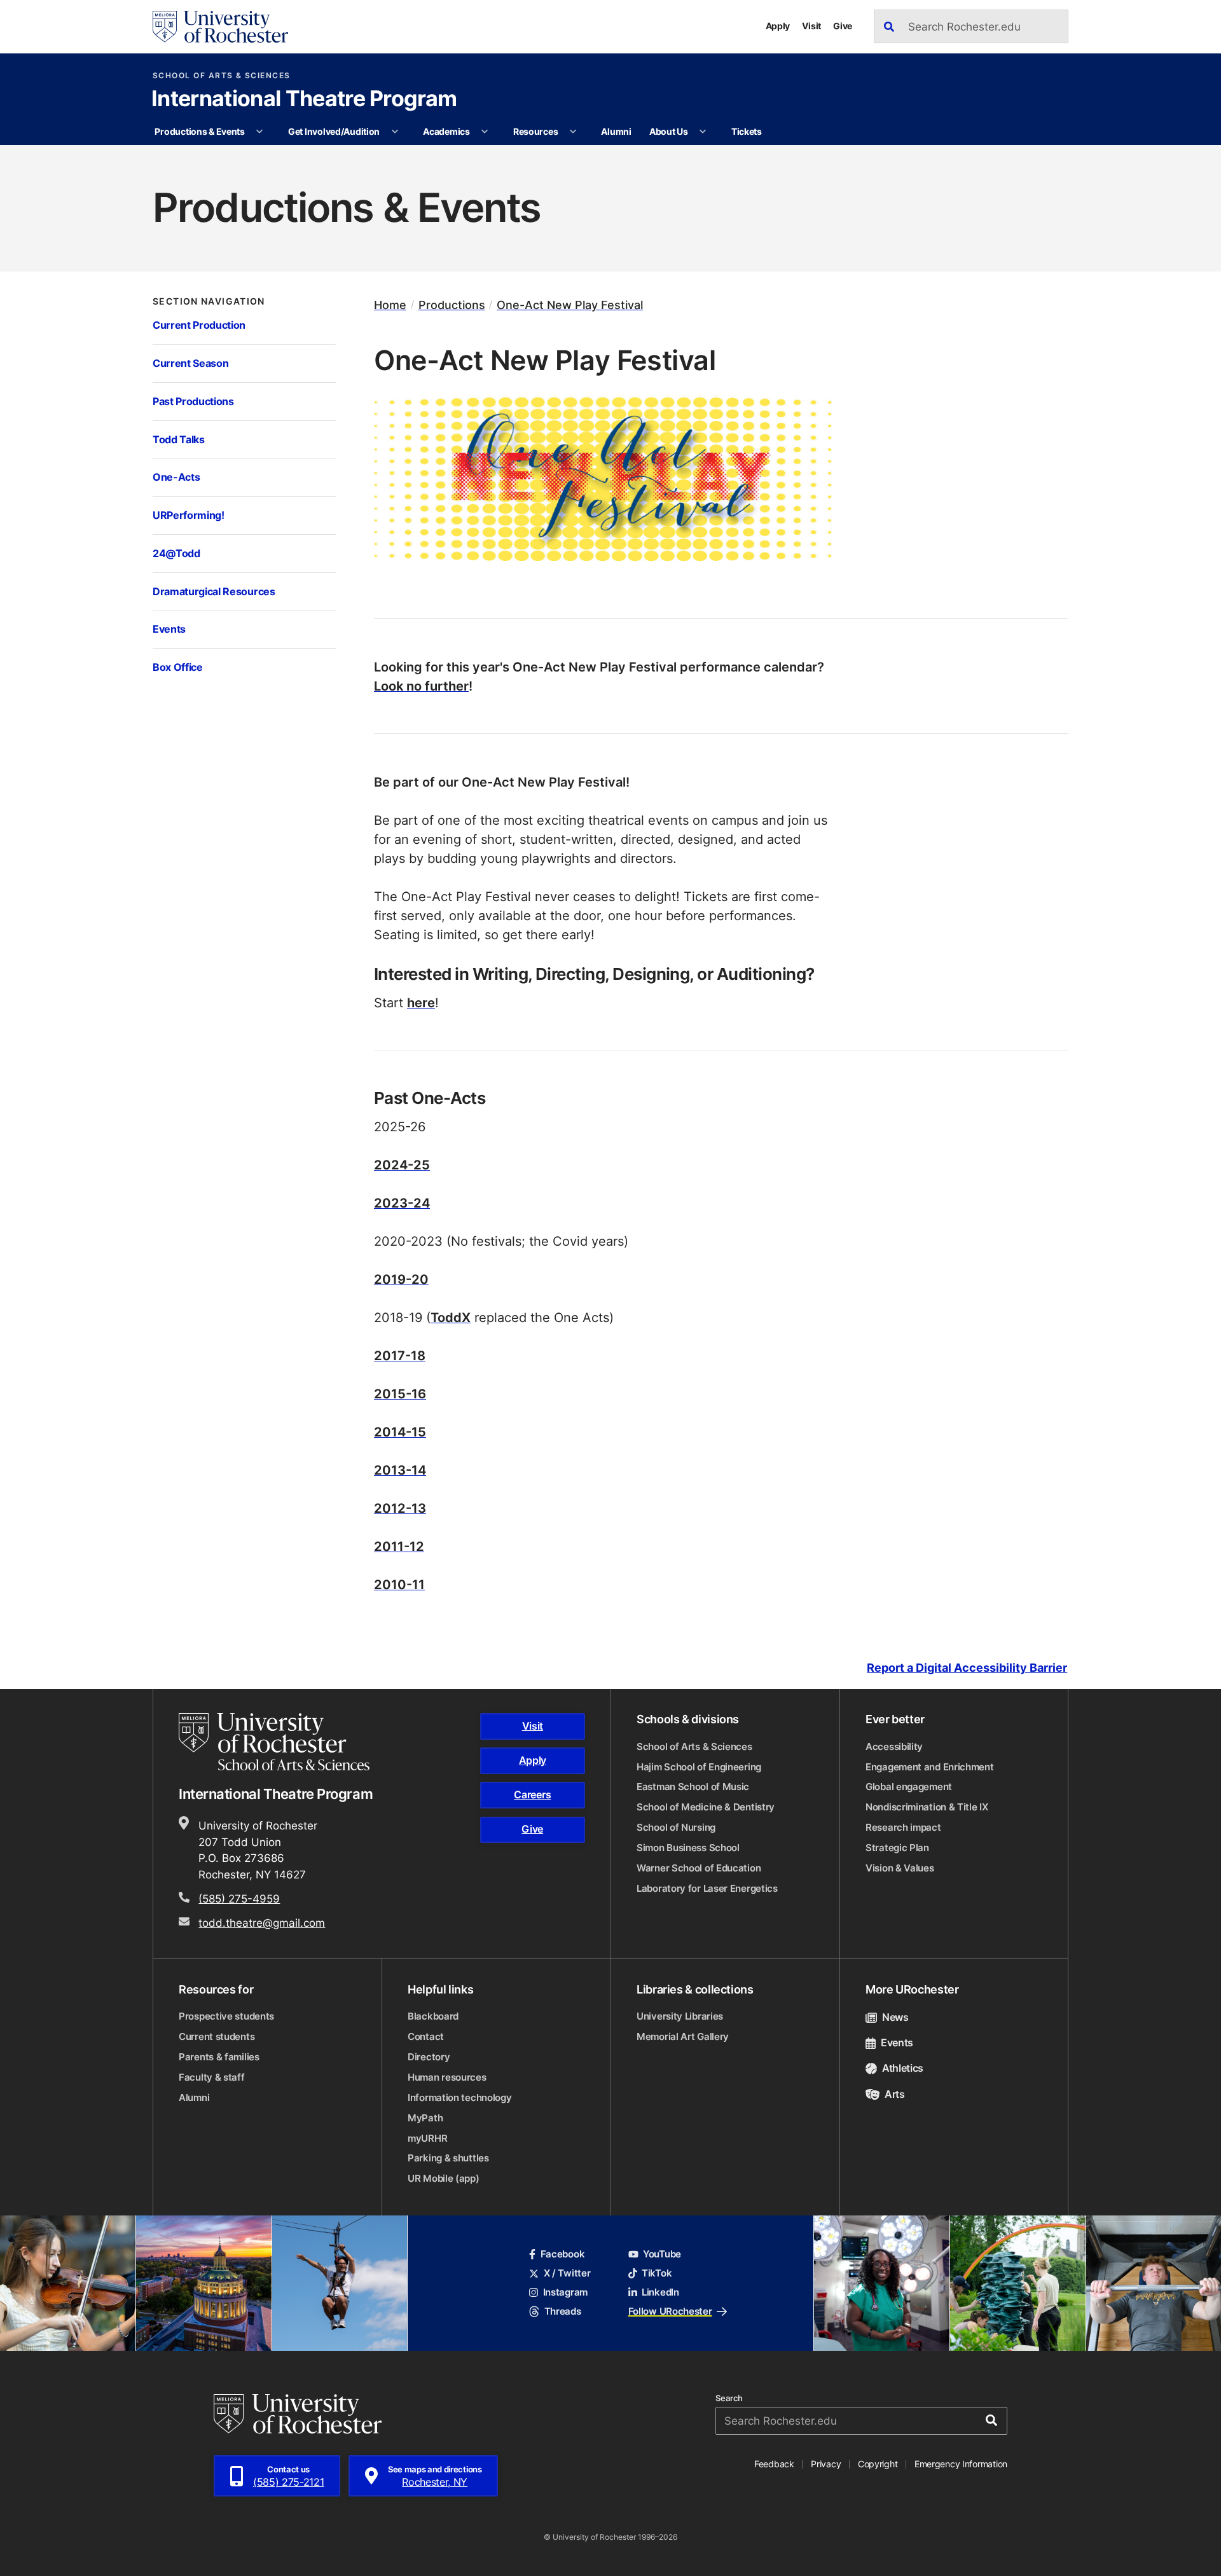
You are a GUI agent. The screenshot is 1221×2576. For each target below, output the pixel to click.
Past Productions (193, 401)
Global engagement (909, 1787)
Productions (452, 305)
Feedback (774, 2464)
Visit (811, 26)
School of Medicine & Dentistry (706, 1807)
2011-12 (399, 1546)
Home (390, 305)
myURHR (427, 2138)
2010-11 (399, 1584)
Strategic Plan (897, 1848)
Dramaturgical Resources (214, 591)
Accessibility (894, 1746)
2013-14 (400, 1470)
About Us (669, 131)
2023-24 (402, 1202)
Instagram (565, 2292)
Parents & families (219, 2057)
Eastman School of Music (693, 1787)
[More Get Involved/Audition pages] (395, 132)
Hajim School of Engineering (699, 1767)
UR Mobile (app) (444, 2178)
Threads (562, 2311)
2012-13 (400, 1508)
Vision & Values (900, 1868)
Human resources (447, 2077)
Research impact (903, 1827)
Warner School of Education (699, 1868)
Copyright (878, 2464)
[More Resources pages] (573, 132)
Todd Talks (179, 439)
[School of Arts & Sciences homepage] (276, 1742)
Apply (778, 26)
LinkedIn (660, 2292)
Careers (532, 1794)
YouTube (662, 2254)
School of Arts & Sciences (222, 76)
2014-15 (400, 1431)
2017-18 (400, 1355)
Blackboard (433, 2016)
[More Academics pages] (485, 132)
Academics (446, 131)
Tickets (747, 131)
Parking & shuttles (448, 2158)
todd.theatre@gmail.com (262, 1922)
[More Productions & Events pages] (259, 132)
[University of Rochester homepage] (220, 27)
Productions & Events (199, 131)
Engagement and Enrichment (930, 1767)
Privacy (826, 2464)
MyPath (425, 2118)
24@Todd (176, 553)
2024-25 (402, 1164)
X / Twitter (567, 2273)
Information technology (459, 2097)
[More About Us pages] (703, 132)
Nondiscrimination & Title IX (927, 1807)
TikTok (657, 2273)
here (421, 1002)
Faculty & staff (212, 2077)
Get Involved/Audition (334, 131)
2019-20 (401, 1279)
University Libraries (680, 2016)
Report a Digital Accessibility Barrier (967, 1668)
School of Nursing (676, 1827)
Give (843, 26)
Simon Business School (688, 1848)
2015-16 (400, 1393)
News (895, 2017)
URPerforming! (189, 515)
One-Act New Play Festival (570, 305)
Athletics (903, 2068)
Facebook (562, 2254)
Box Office (178, 667)
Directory (429, 2057)
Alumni (616, 131)
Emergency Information (961, 2464)
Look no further (421, 685)
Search (729, 2398)
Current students (217, 2036)
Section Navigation (209, 301)
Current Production (199, 325)
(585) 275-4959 (239, 1898)
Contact (426, 2036)
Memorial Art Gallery (683, 2036)
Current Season (190, 363)
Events (169, 629)
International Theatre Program (304, 100)
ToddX (451, 1317)
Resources (536, 131)
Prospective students (226, 2016)
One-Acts (176, 477)
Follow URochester (670, 2311)
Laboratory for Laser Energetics (707, 1888)
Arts (895, 2094)
